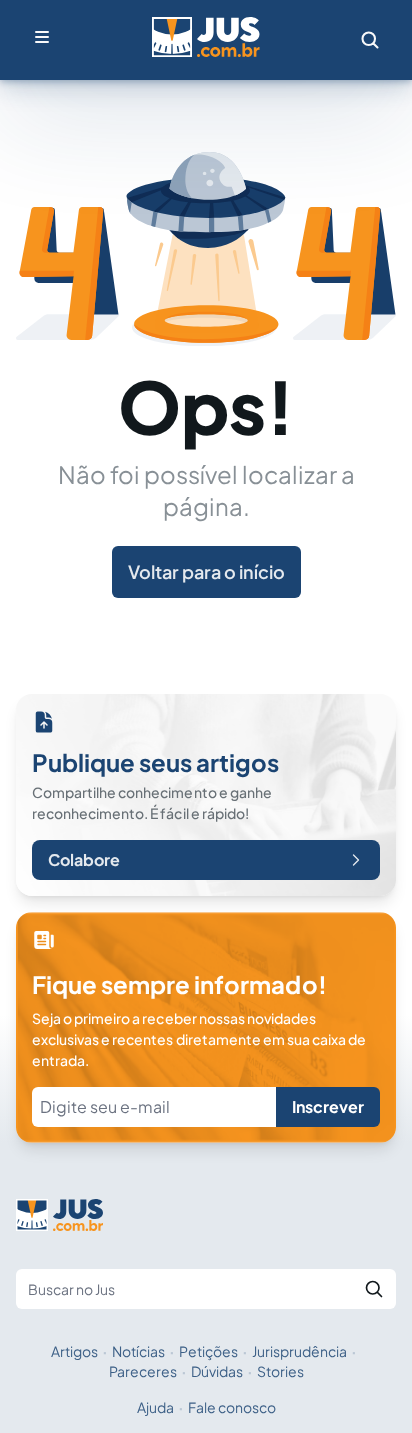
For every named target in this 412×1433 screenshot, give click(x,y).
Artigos (74, 1351)
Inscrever (328, 1106)
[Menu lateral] (42, 37)
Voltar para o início (206, 571)
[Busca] (370, 40)
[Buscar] (374, 1289)
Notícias (138, 1351)
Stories (280, 1371)
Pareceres (143, 1371)
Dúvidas (217, 1371)
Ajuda (155, 1407)
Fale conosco (232, 1407)
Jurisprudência (299, 1351)
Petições (208, 1351)
